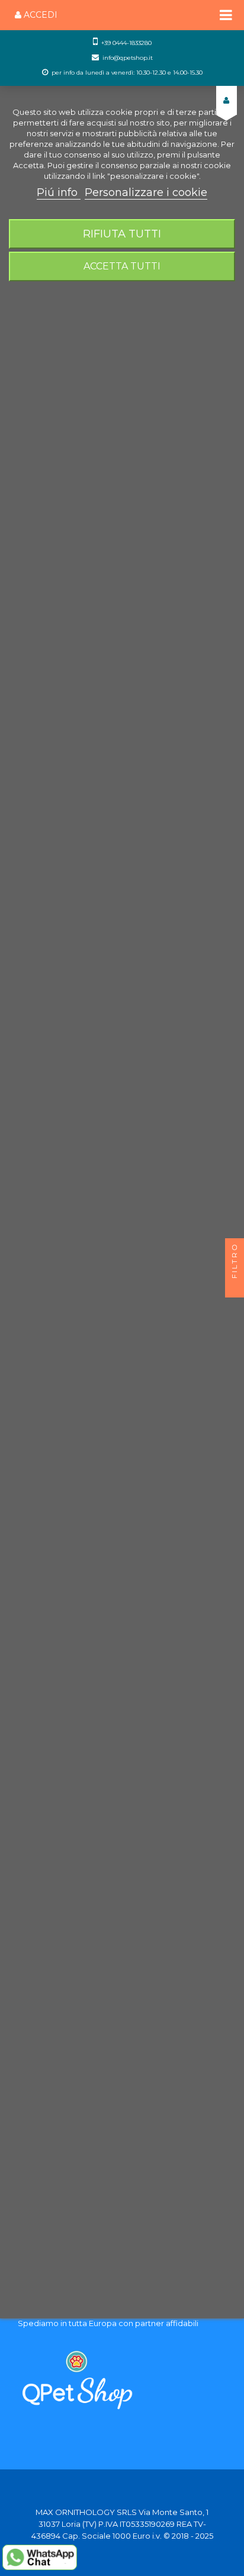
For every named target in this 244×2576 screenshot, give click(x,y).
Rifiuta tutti (122, 234)
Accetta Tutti (122, 266)
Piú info (59, 192)
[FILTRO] (235, 1288)
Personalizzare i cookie (146, 192)
